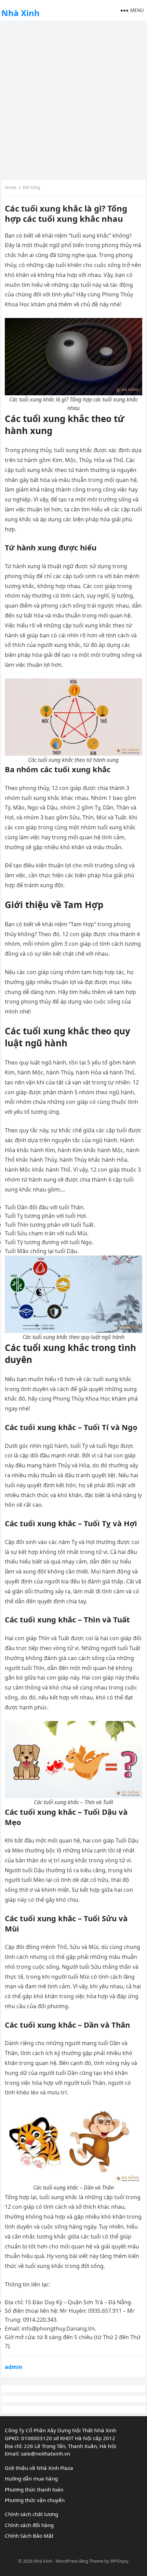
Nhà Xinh (21, 13)
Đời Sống (31, 187)
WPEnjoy (119, 2561)
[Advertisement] (73, 99)
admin (14, 2367)
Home (11, 187)
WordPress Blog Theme (79, 2561)
